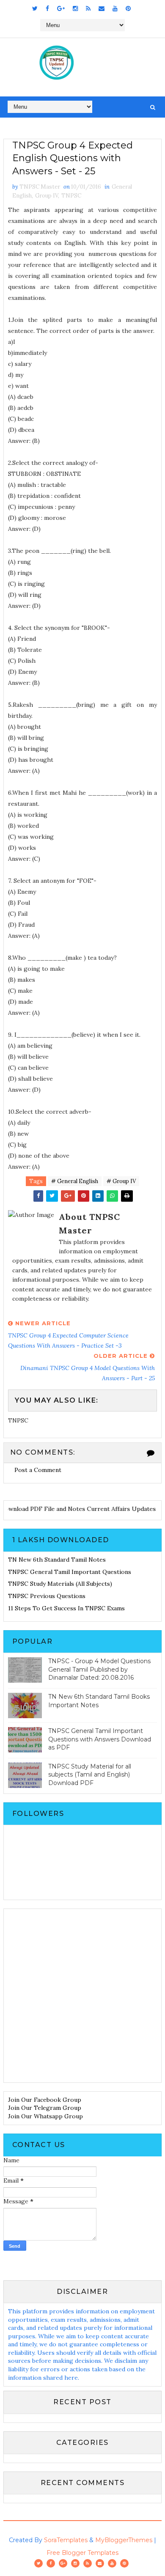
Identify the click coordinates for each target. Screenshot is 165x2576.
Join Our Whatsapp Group (45, 2116)
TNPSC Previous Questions (47, 1596)
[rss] (88, 8)
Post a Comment (38, 1470)
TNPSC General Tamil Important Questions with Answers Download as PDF (100, 1739)
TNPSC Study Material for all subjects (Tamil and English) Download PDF (90, 1775)
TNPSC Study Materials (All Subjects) (60, 1584)
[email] (102, 8)
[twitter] (35, 8)
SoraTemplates (66, 2540)
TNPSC (71, 196)
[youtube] (115, 8)
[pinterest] (128, 8)
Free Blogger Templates (82, 2553)
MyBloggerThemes (124, 2540)
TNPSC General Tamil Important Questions (70, 1572)
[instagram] (75, 8)
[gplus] (61, 8)
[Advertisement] (82, 1996)
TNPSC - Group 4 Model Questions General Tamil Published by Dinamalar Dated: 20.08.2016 (99, 1669)
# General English (75, 1181)
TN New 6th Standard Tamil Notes (57, 1560)
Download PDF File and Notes (49, 1509)
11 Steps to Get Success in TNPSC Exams (66, 1608)
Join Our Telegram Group (45, 2108)
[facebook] (47, 8)
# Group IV (121, 1181)
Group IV (47, 196)
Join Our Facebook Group (45, 2100)
